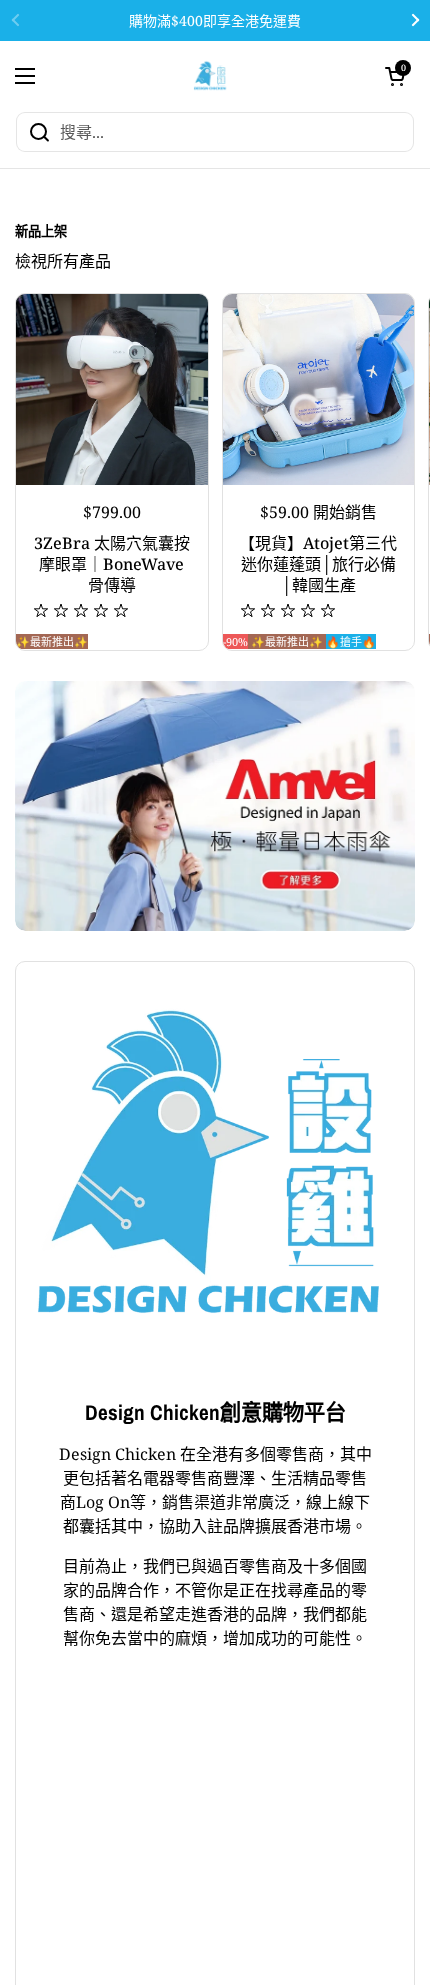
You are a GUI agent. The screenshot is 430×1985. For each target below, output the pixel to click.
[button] (395, 76)
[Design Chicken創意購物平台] (210, 75)
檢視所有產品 (63, 261)
